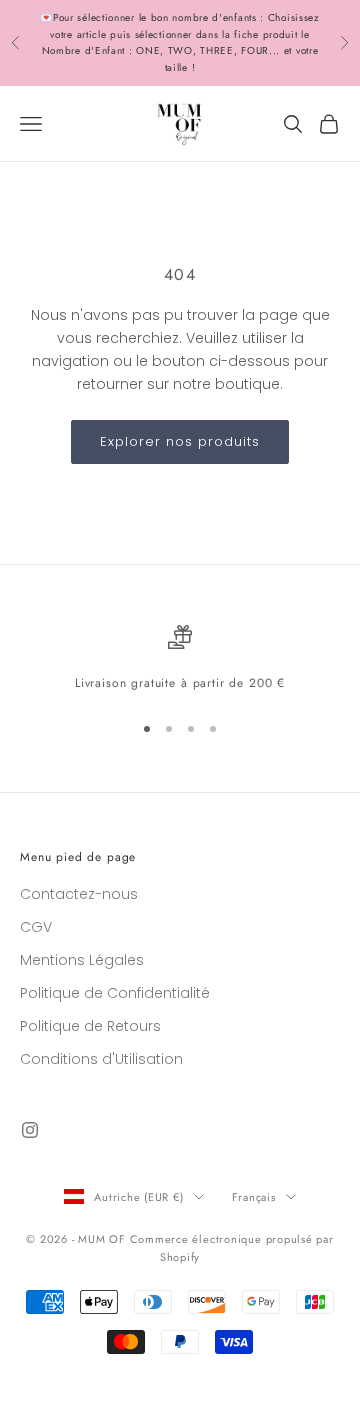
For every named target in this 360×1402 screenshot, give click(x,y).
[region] (180, 659)
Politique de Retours (90, 1026)
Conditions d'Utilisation (101, 1059)
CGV (36, 927)
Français (254, 1197)
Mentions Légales (82, 960)
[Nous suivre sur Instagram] (30, 1130)
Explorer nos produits (180, 441)
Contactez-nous (79, 894)
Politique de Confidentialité (115, 993)
